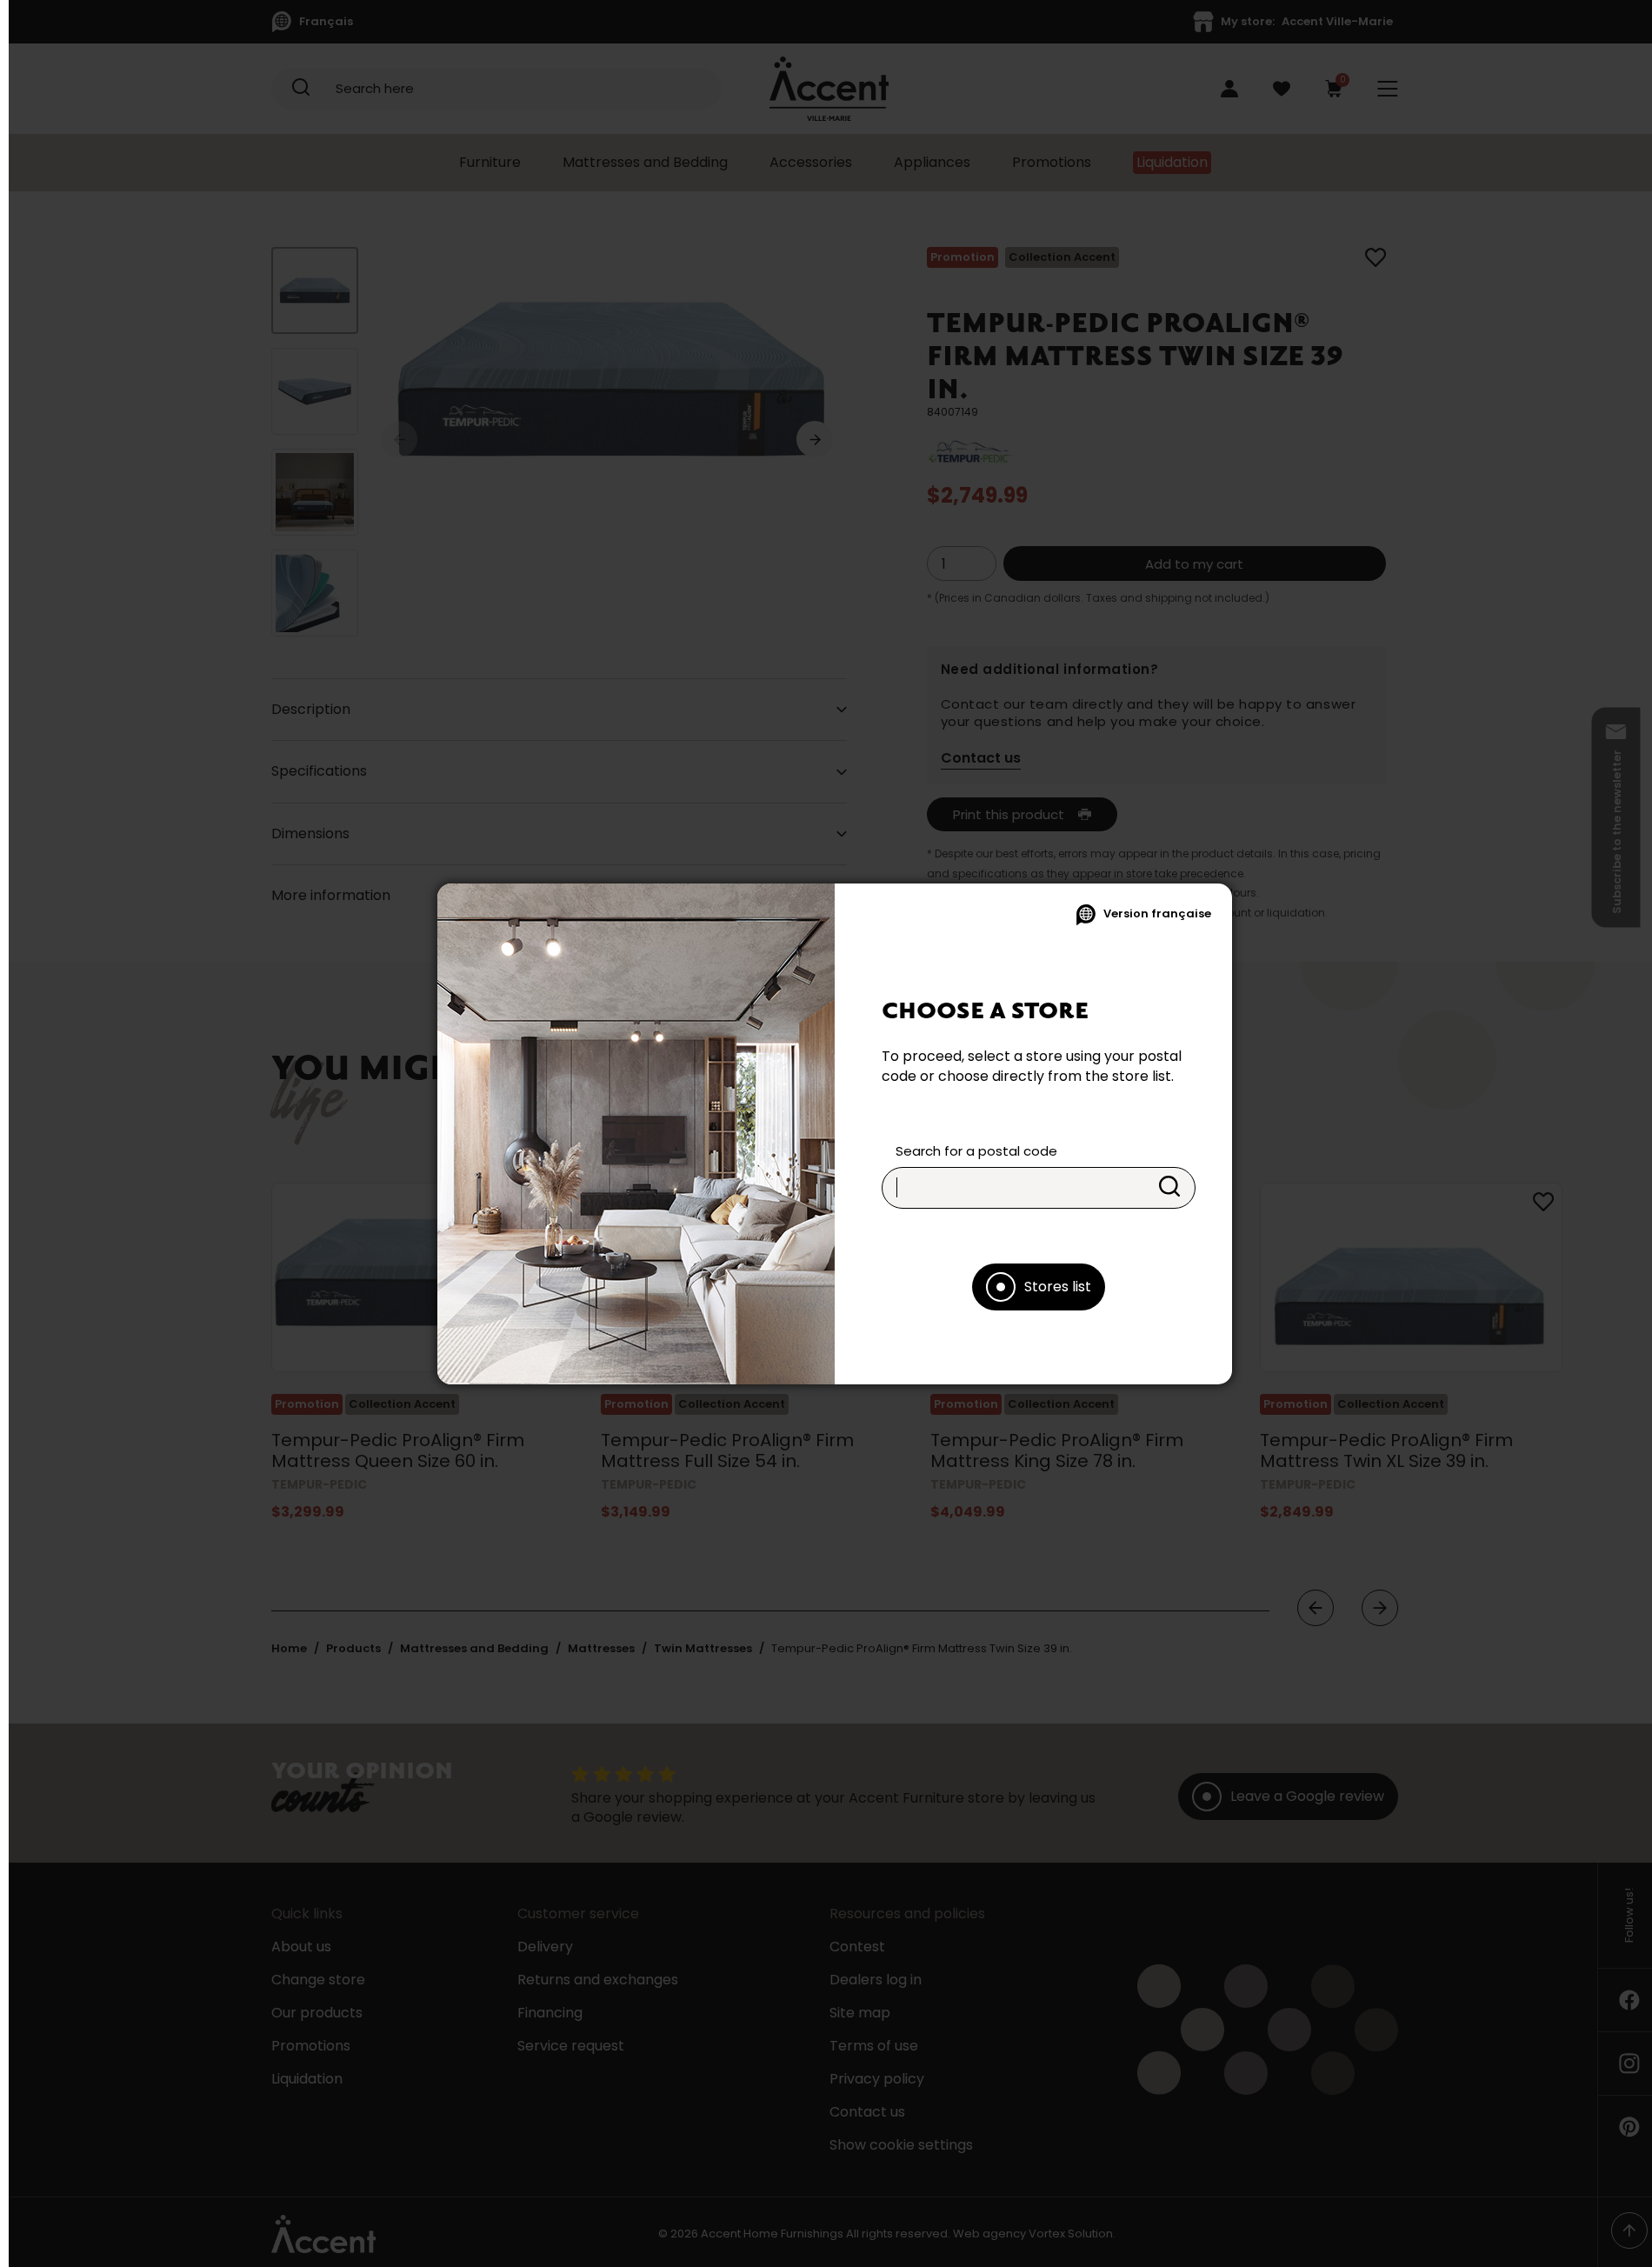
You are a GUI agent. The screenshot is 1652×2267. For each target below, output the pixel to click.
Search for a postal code (976, 1151)
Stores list (1058, 1287)
